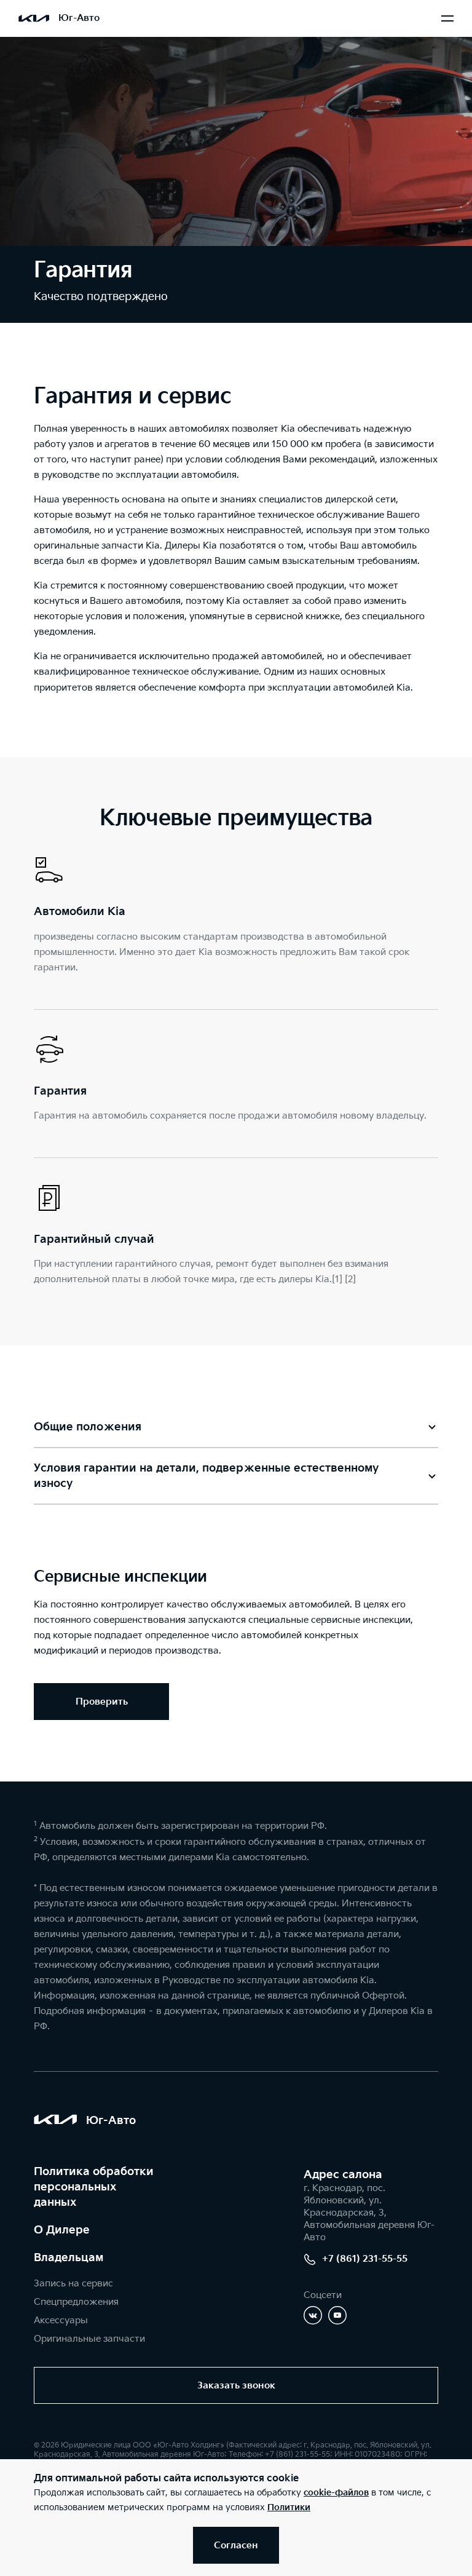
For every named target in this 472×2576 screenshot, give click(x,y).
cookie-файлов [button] (336, 2493)
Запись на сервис (73, 2284)
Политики (289, 2507)
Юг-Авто (79, 18)
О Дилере (62, 2230)
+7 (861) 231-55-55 (365, 2259)
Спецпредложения (76, 2302)
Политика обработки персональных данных (94, 2187)
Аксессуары (61, 2320)
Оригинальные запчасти (89, 2339)
